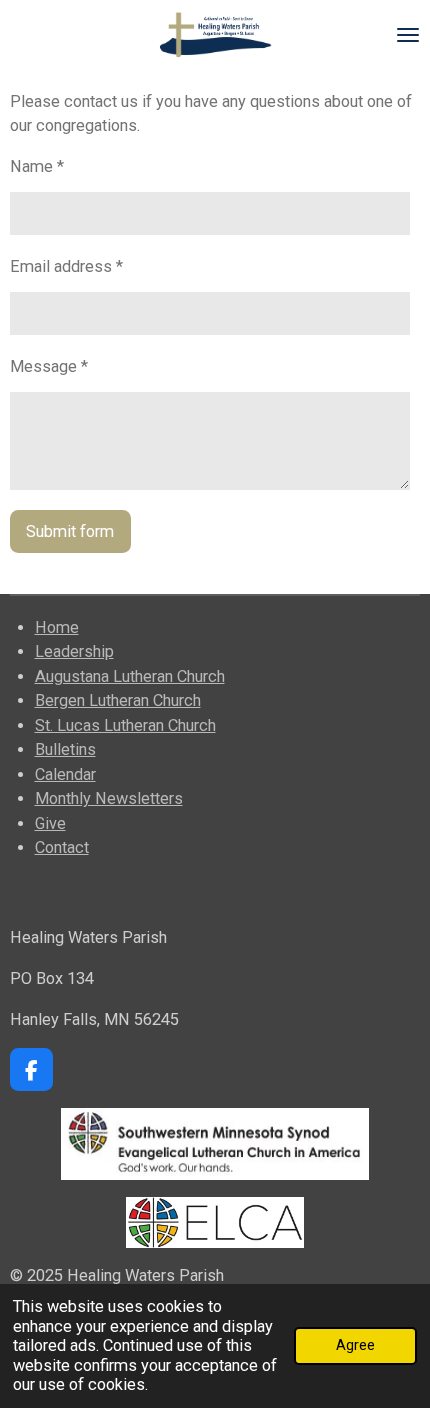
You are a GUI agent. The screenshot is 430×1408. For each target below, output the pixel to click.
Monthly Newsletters (109, 798)
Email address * (66, 266)
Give (50, 823)
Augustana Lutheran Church (130, 676)
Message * (49, 366)
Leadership (74, 651)
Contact (62, 847)
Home (57, 627)
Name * (37, 166)
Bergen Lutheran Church (118, 700)
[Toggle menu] (408, 35)
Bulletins (65, 749)
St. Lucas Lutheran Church (125, 725)
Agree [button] (355, 1345)
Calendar (65, 774)
